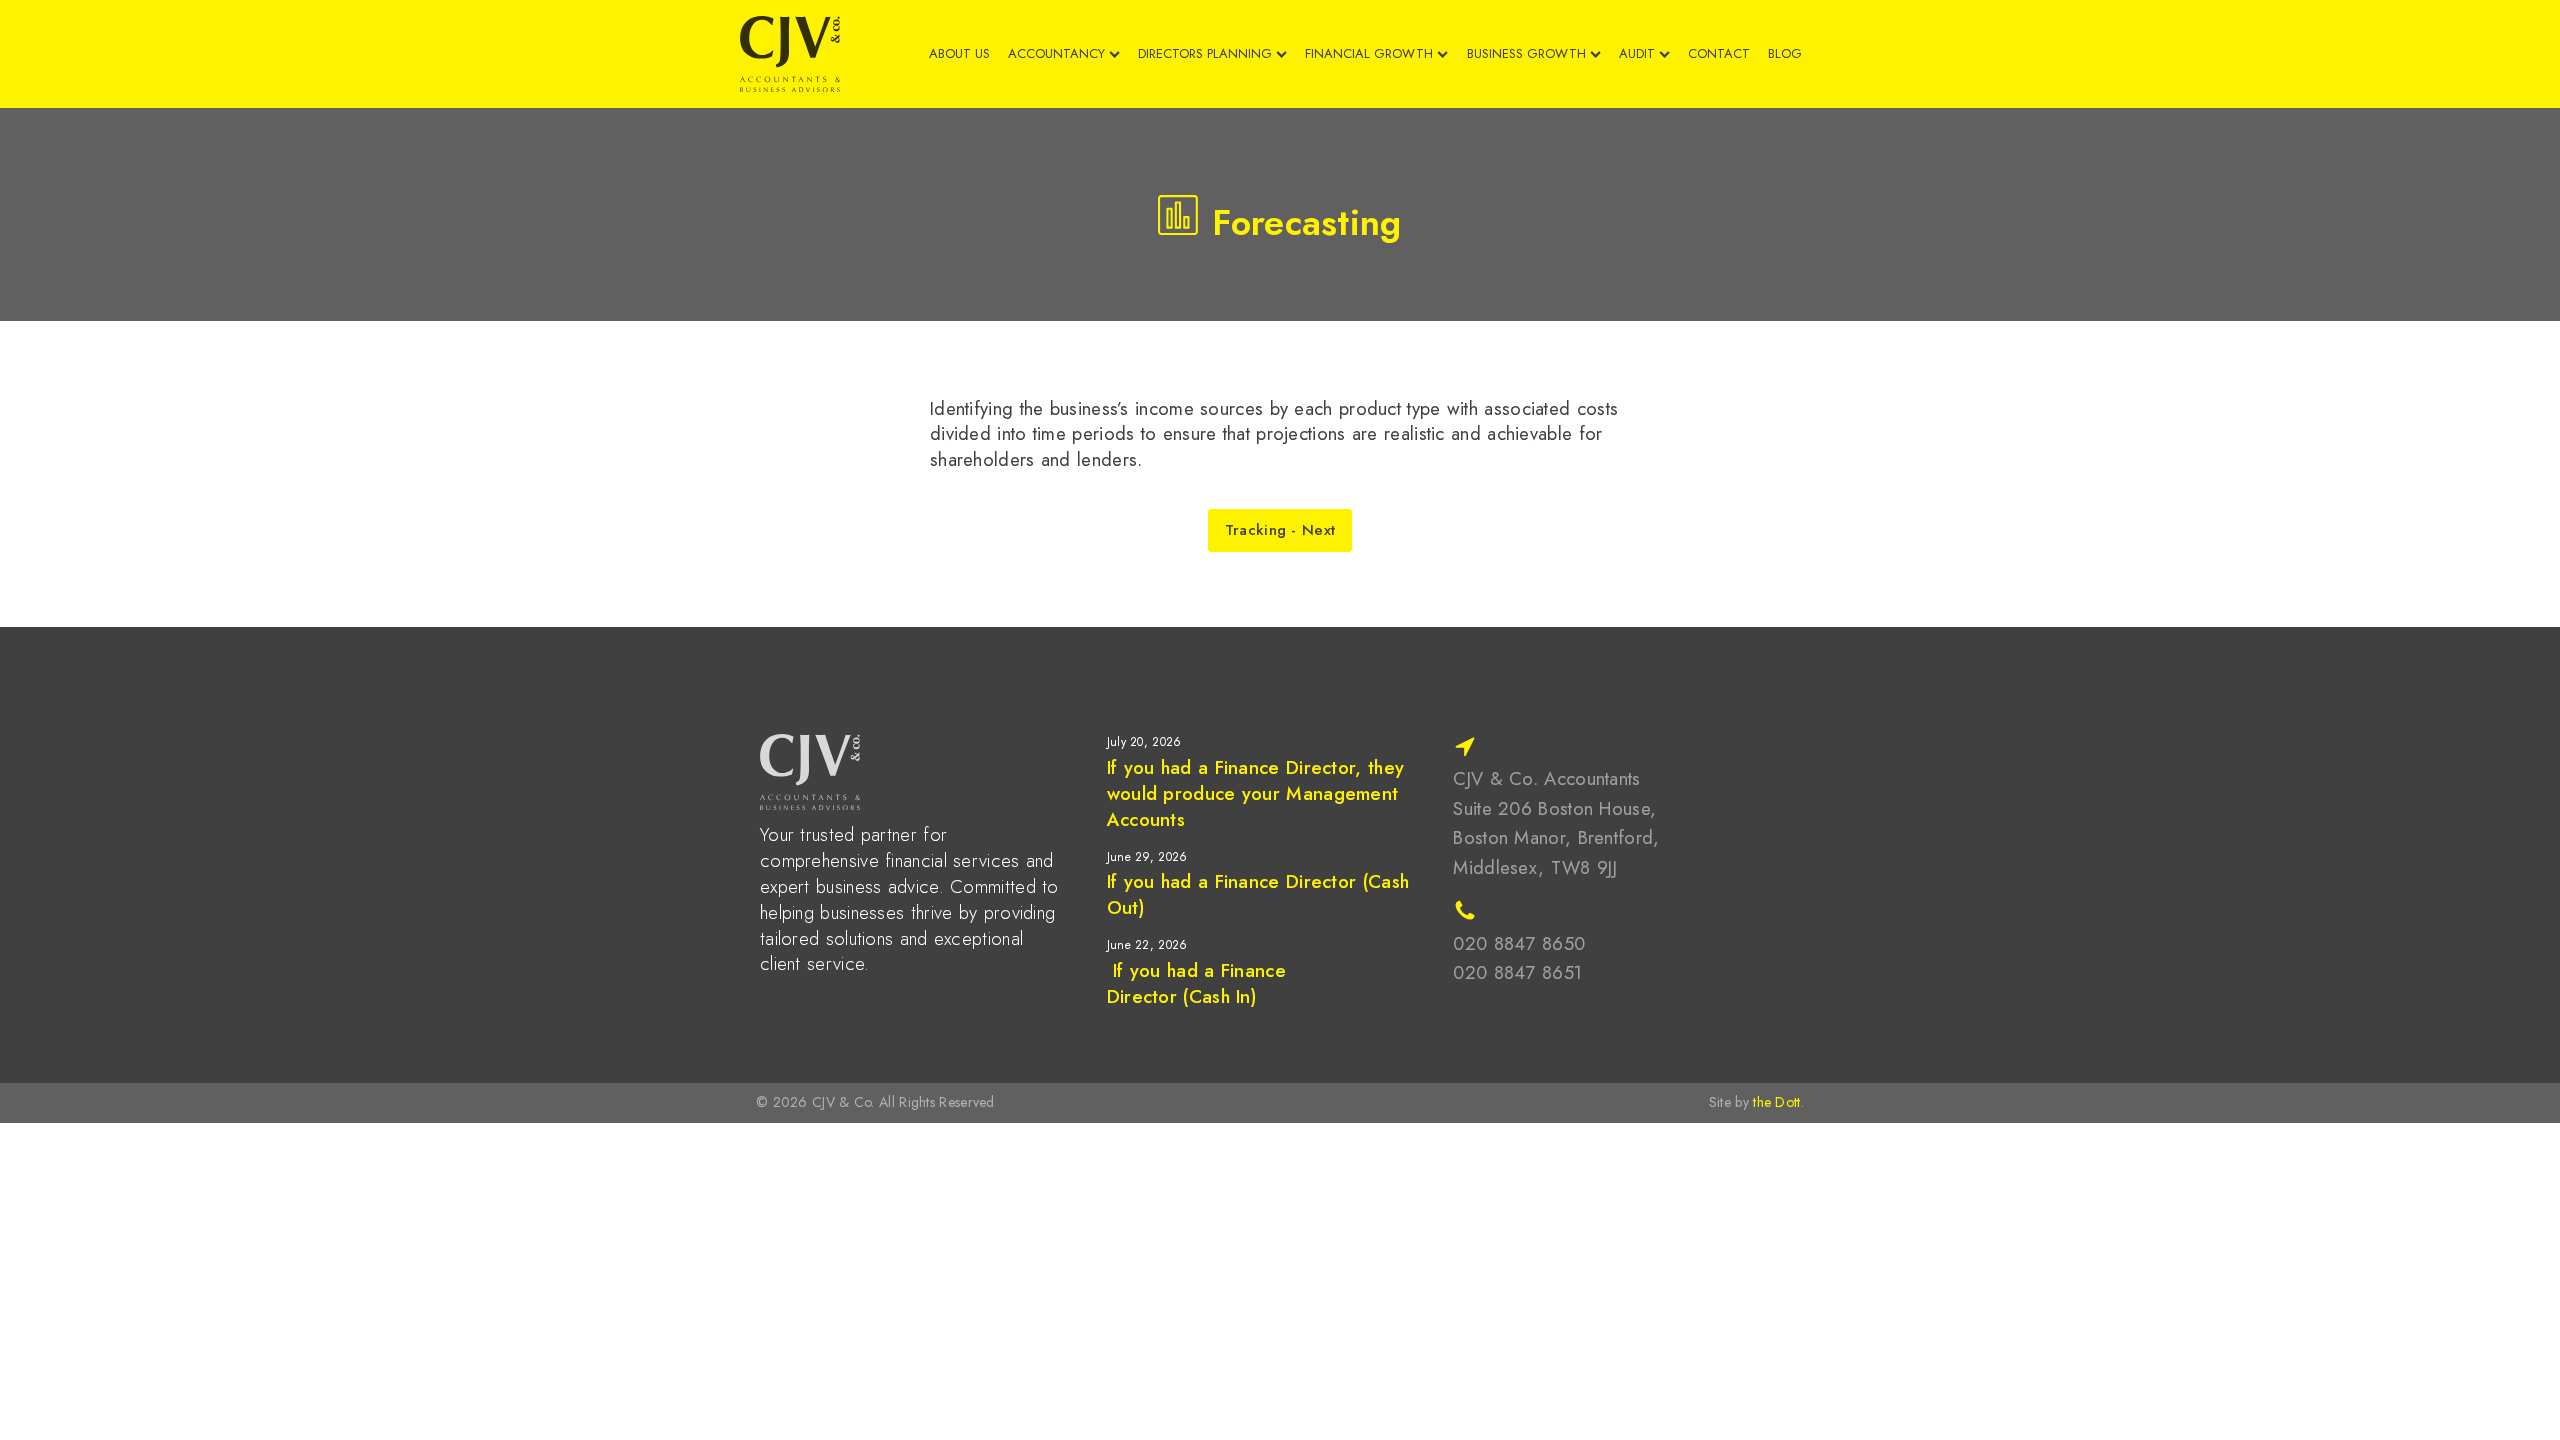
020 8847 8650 (1519, 943)
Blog (1785, 54)
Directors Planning (1205, 54)
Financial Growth (1369, 54)
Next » (1162, 1034)
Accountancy (1056, 54)
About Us (959, 54)
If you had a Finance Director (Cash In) (1196, 983)
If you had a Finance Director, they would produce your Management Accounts (1256, 793)
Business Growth (1526, 54)
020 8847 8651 (1517, 972)
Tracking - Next (1280, 530)
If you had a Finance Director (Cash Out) (1258, 894)
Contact (1719, 54)
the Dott (1776, 1102)
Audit (1637, 54)
